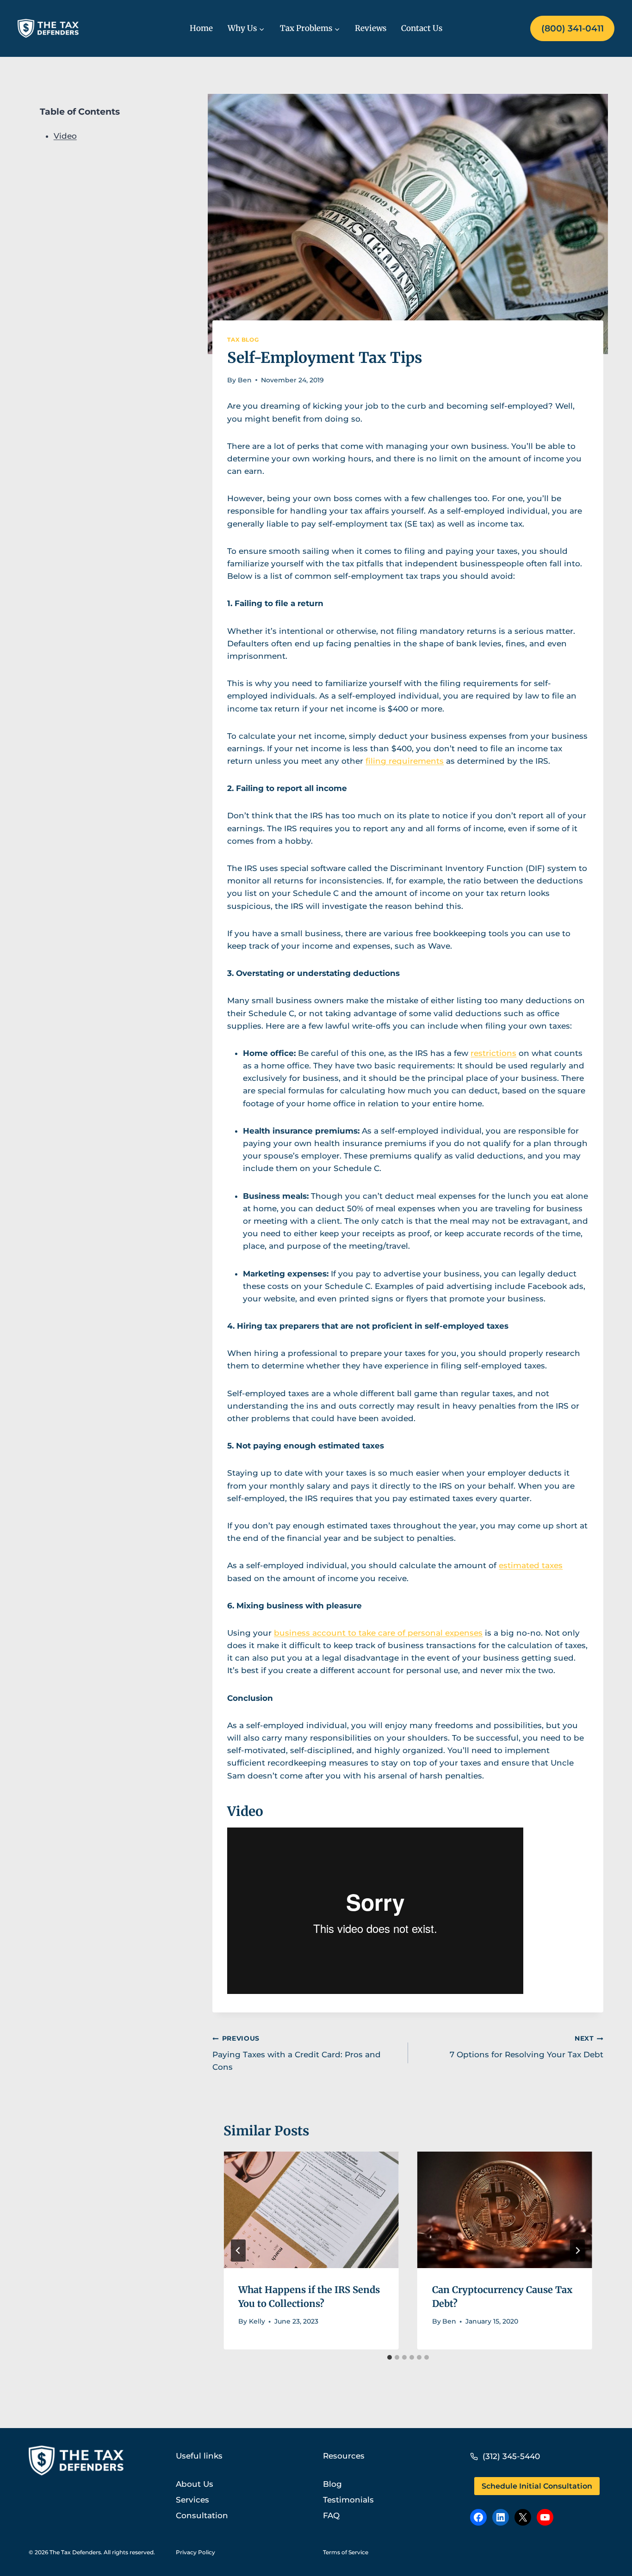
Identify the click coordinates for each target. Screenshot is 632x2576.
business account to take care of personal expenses (378, 1633)
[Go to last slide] (238, 2251)
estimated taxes (531, 1565)
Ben (245, 380)
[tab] (390, 2357)
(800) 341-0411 (573, 28)
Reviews (371, 28)
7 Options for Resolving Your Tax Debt (527, 2047)
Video (65, 136)
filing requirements (405, 761)
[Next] (577, 2251)
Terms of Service (346, 2552)
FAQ (331, 2515)
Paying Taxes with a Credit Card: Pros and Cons (297, 2053)
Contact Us (422, 28)
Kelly (257, 2321)
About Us (195, 2484)
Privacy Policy (195, 2552)
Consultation (202, 2515)
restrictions (493, 1053)
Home (201, 28)
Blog (332, 2484)
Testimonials (348, 2500)
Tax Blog (243, 340)
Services (192, 2500)
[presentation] (311, 2210)
